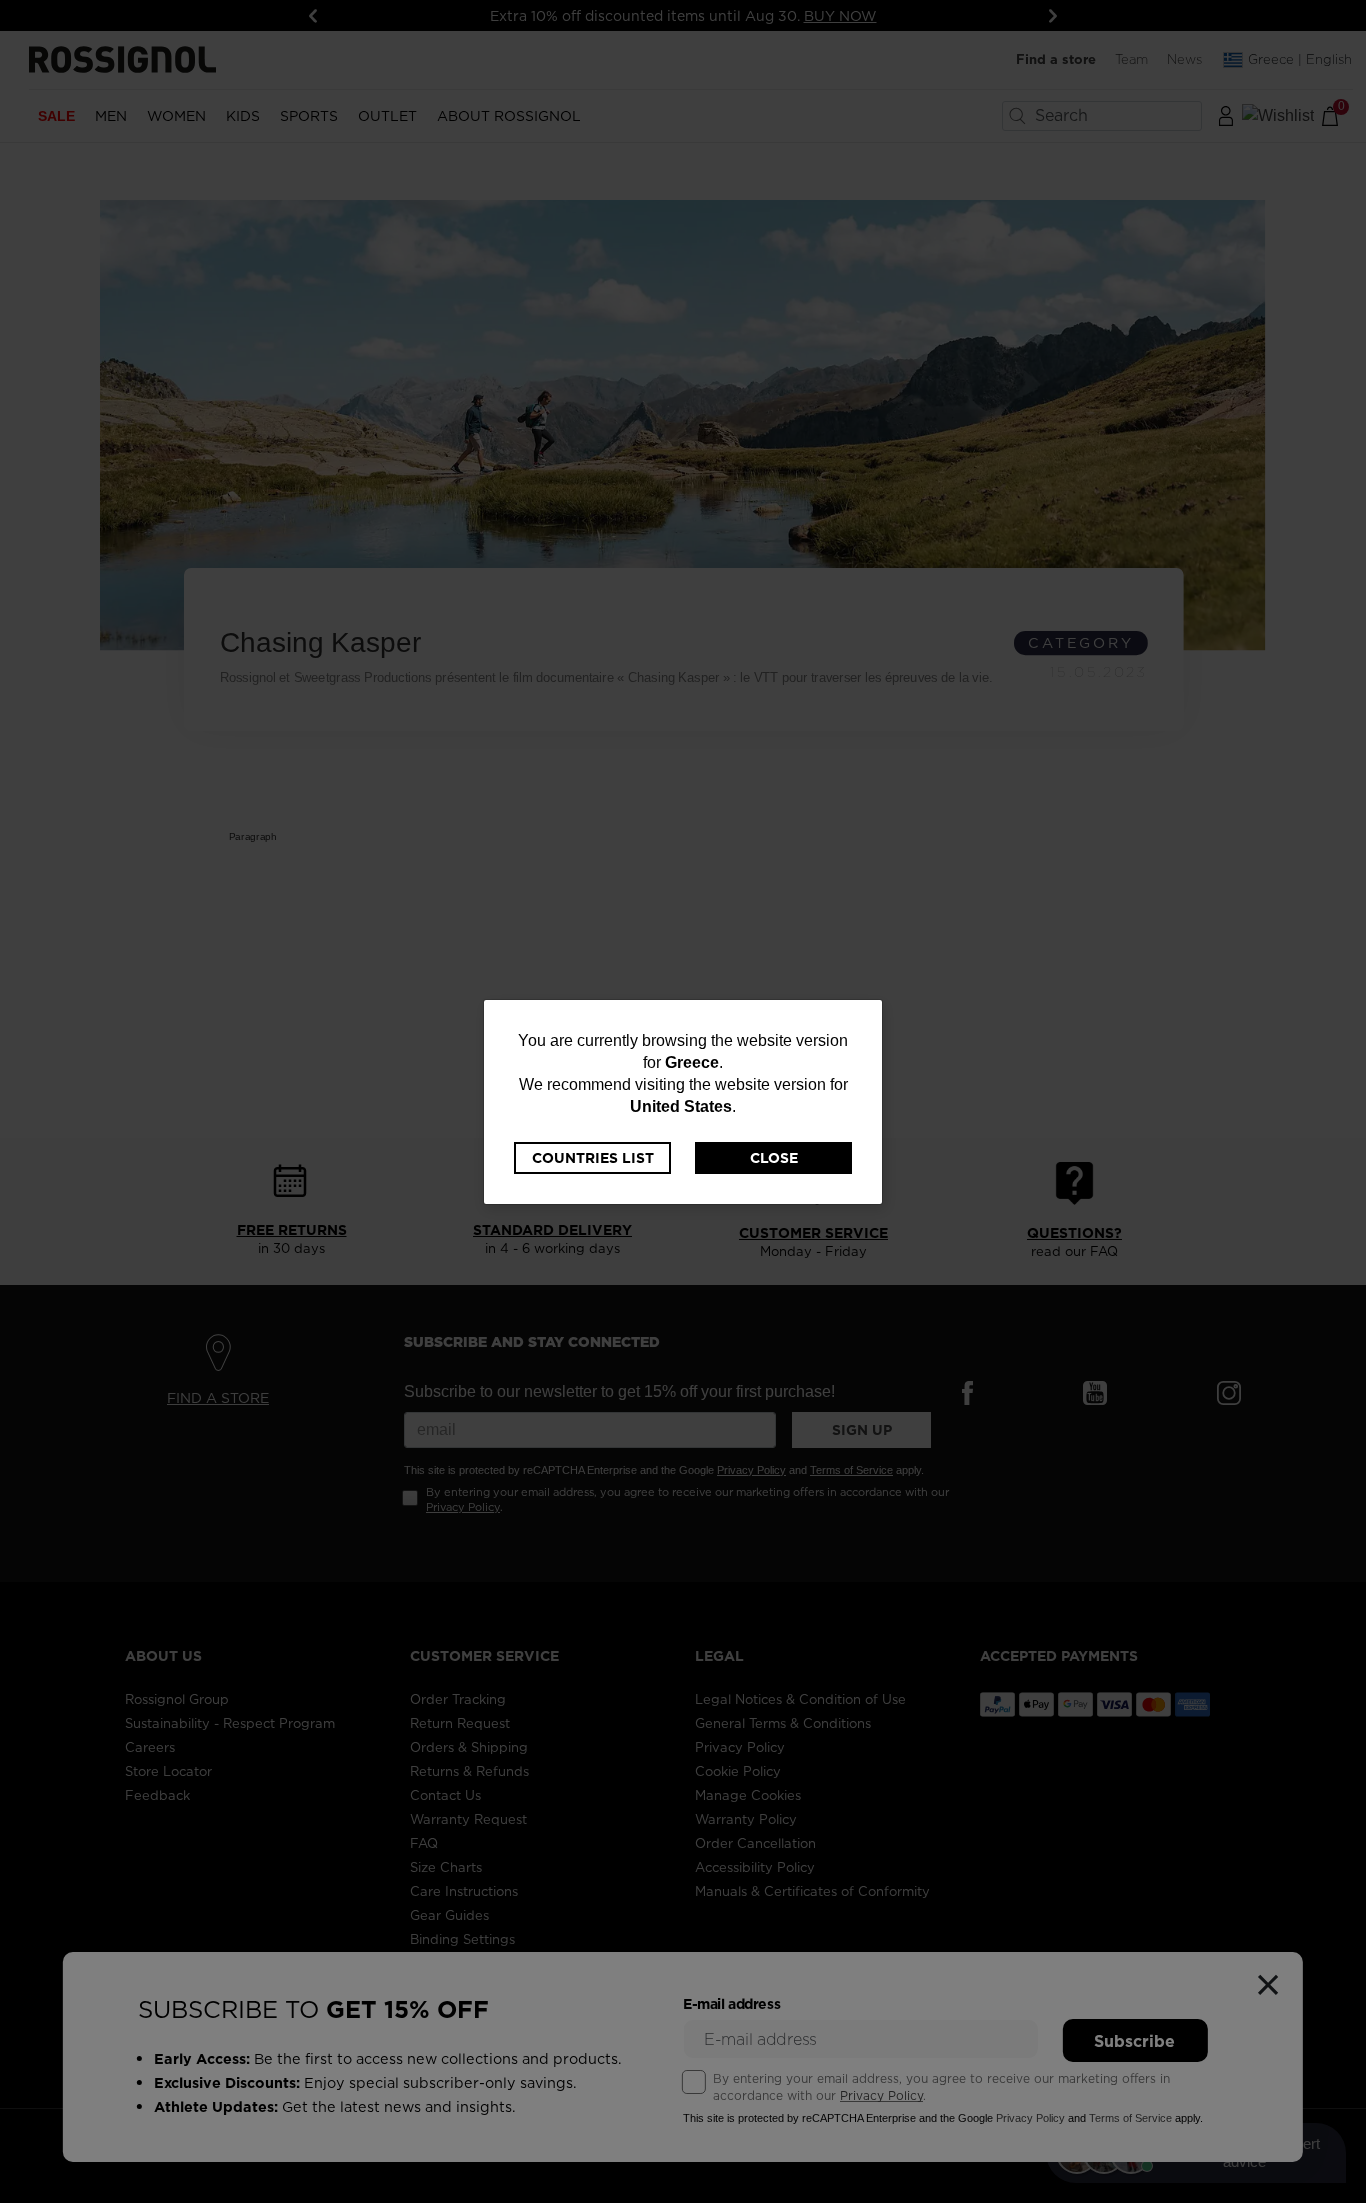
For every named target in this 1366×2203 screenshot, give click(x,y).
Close (774, 1158)
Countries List (593, 1158)
